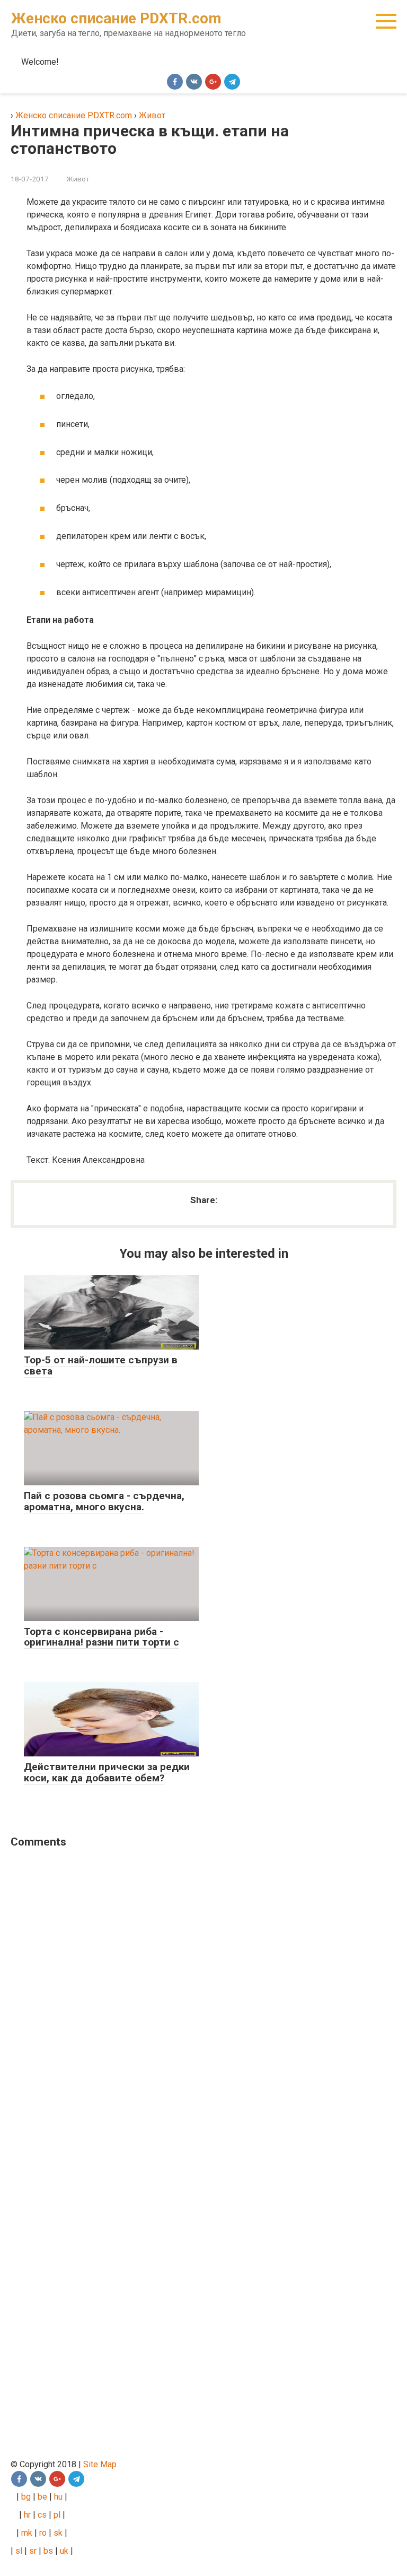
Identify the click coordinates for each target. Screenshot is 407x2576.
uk (65, 2551)
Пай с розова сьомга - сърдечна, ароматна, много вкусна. (104, 1501)
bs (48, 2551)
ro (43, 2533)
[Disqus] (196, 1994)
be (42, 2497)
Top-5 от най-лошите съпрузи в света (101, 1365)
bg (25, 2497)
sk (58, 2533)
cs (42, 2515)
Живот (78, 179)
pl (57, 2515)
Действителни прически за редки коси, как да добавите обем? (107, 1772)
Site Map (100, 2464)
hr (27, 2515)
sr (33, 2551)
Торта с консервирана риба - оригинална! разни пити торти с (101, 1637)
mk (26, 2533)
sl (18, 2551)
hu (59, 2497)
